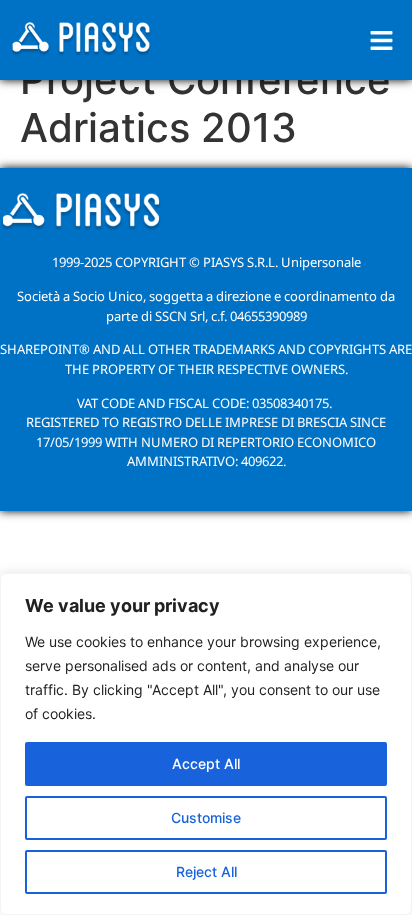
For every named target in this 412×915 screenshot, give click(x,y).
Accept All (206, 763)
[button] (382, 40)
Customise (206, 817)
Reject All (206, 871)
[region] (206, 744)
